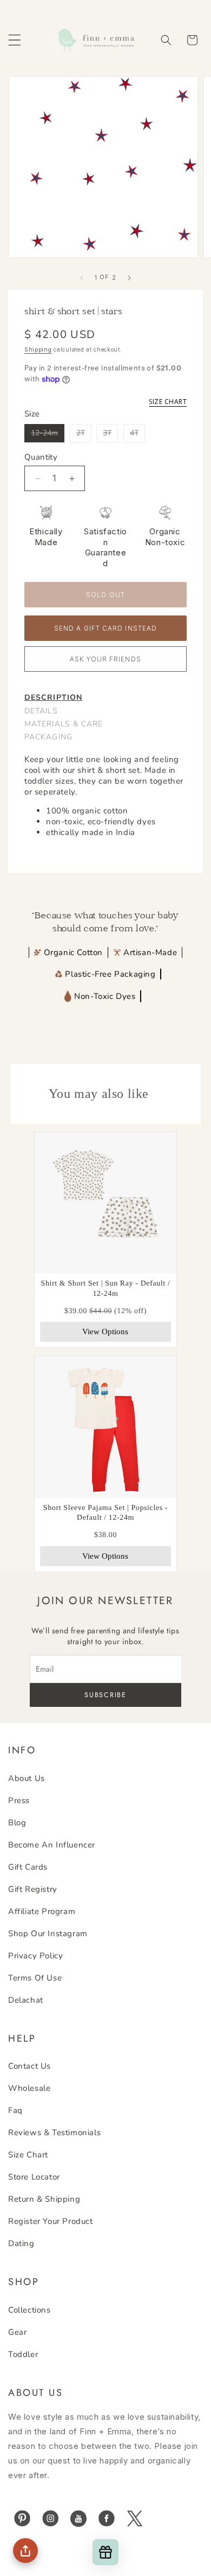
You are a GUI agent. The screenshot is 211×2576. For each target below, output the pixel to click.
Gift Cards (28, 1867)
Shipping (38, 349)
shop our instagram (48, 1933)
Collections (29, 2310)
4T (137, 435)
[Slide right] (129, 278)
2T (84, 435)
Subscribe (105, 1695)
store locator (34, 2177)
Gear (17, 2332)
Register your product (51, 2221)
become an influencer (52, 1845)
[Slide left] (82, 278)
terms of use (35, 1978)
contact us (29, 2066)
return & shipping (44, 2199)
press (19, 1800)
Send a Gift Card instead (105, 628)
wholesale (29, 2088)
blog (17, 1823)
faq (15, 2110)
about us (27, 1778)
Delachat (26, 2000)
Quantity (41, 457)
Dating (21, 2243)
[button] (15, 40)
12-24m (48, 435)
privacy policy (35, 1956)
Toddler (23, 2354)
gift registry (33, 1889)
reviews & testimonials (54, 2133)
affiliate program (42, 1911)
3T (110, 435)
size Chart (28, 2155)
